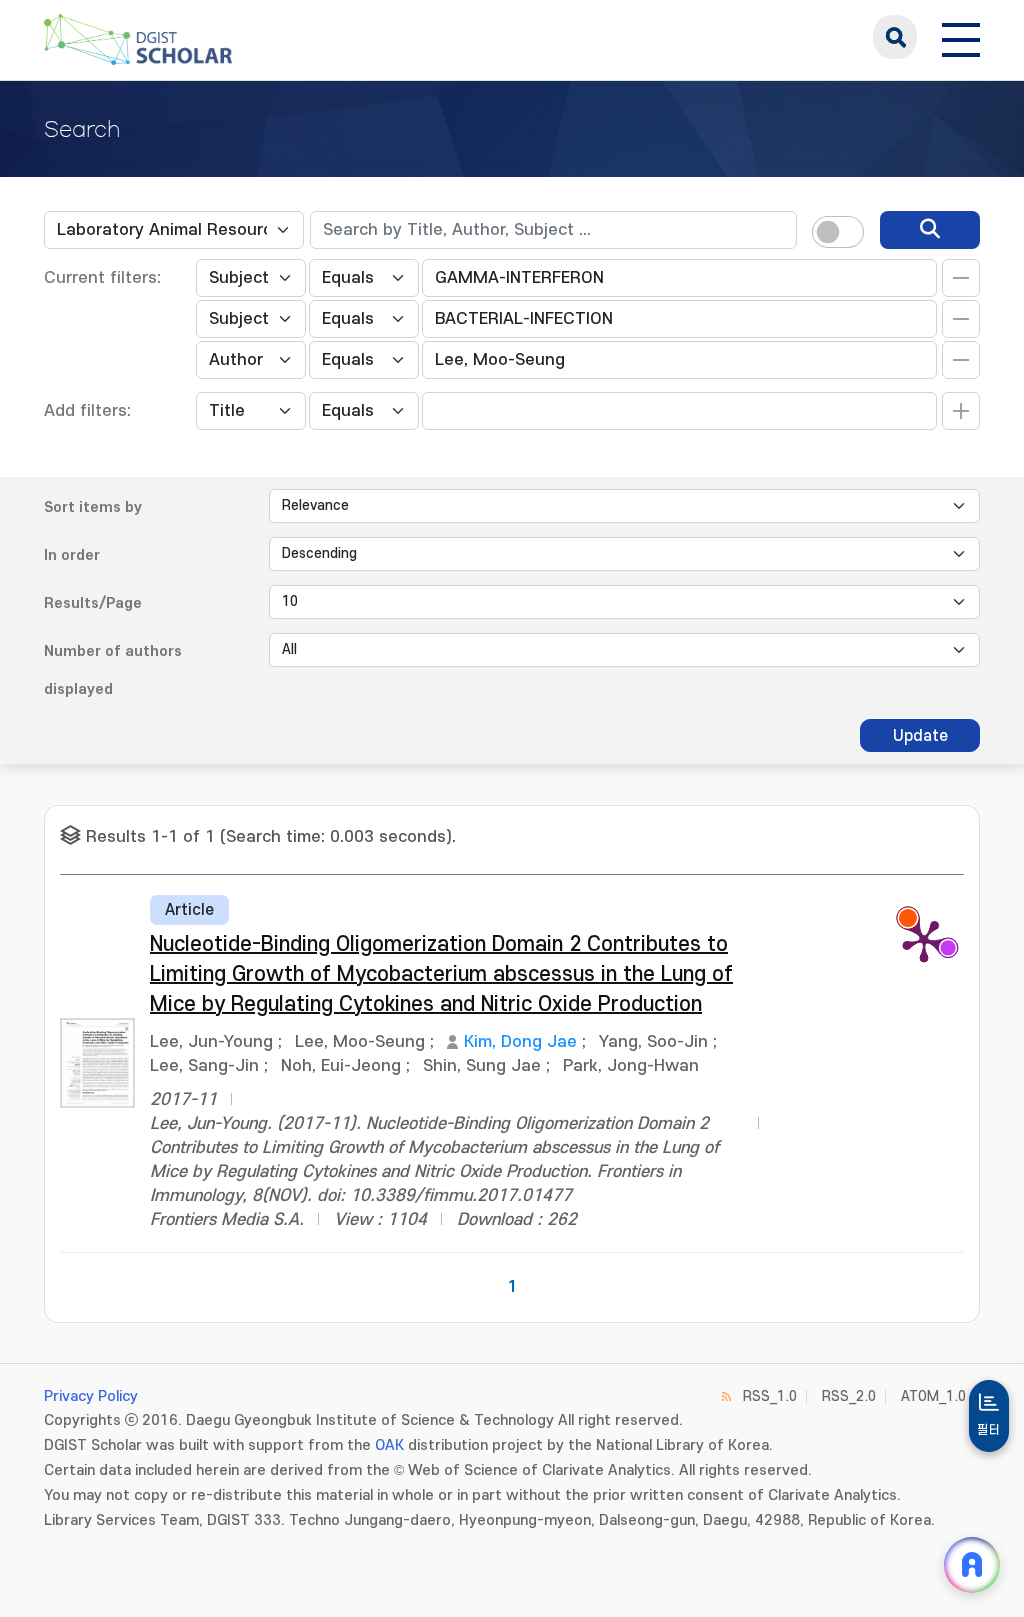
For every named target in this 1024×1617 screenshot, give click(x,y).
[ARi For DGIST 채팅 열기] (972, 1565)
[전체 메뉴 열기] (961, 37)
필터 (989, 1430)
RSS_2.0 (849, 1396)
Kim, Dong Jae (520, 1042)
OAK (389, 1445)
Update (920, 736)
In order (72, 555)
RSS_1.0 (770, 1396)
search (895, 37)
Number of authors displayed (113, 670)
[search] (930, 230)
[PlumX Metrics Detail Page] (924, 940)
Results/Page (93, 603)
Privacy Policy (91, 1396)
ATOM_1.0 (933, 1396)
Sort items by (93, 507)
